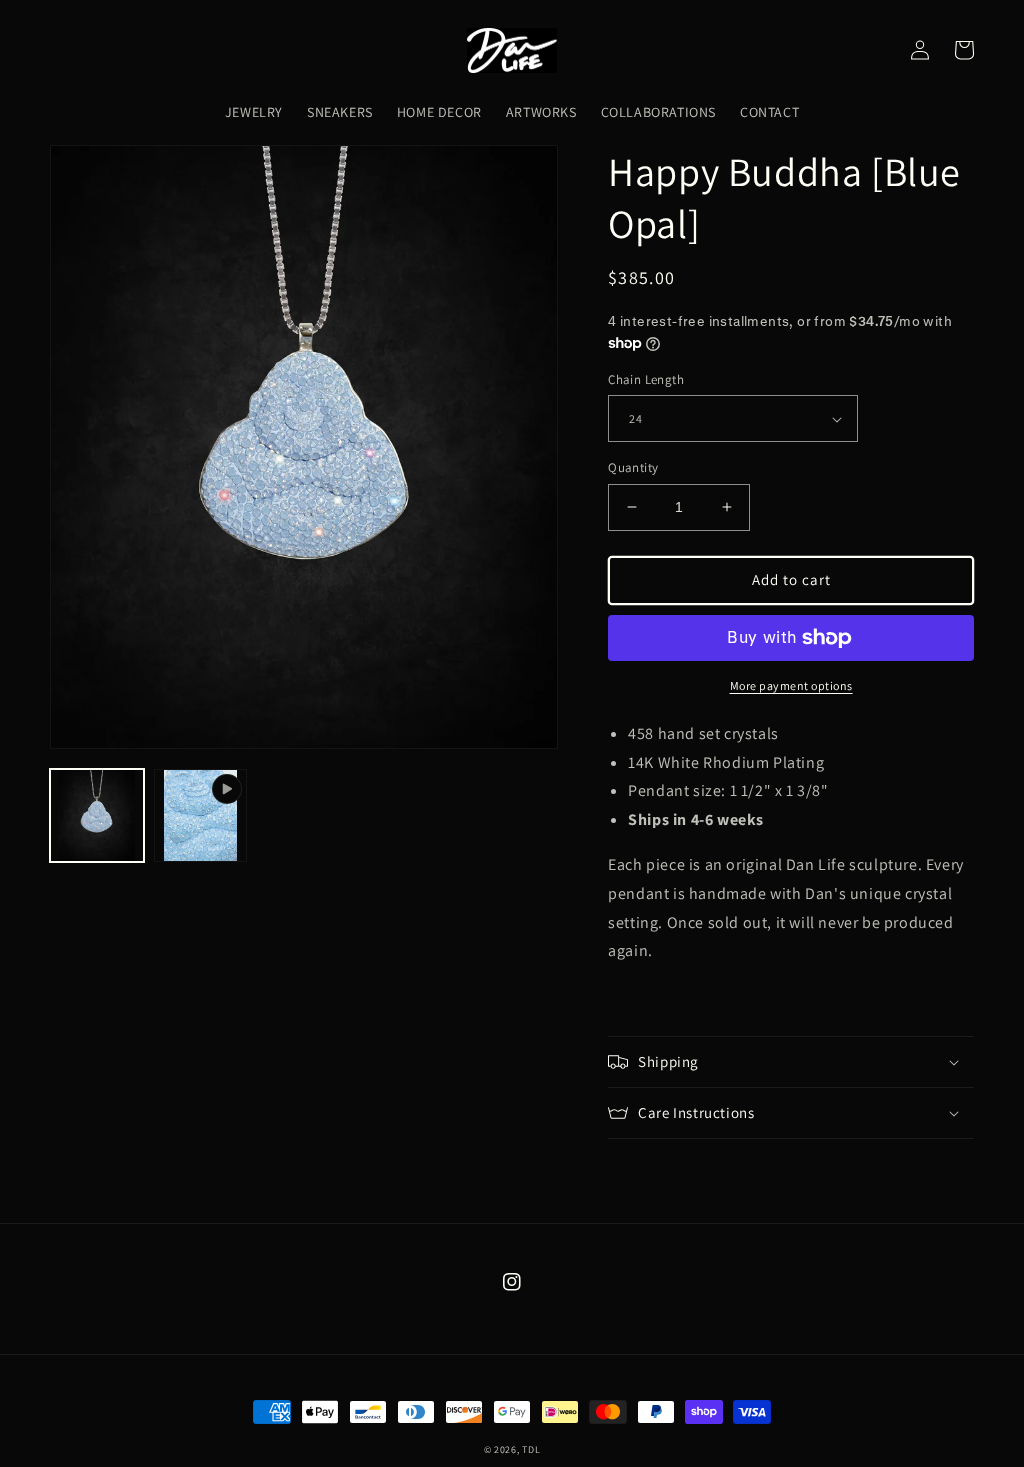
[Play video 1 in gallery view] (201, 816)
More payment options (791, 685)
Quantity (633, 467)
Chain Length (646, 379)
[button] (791, 1062)
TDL (531, 1449)
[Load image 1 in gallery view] (97, 816)
